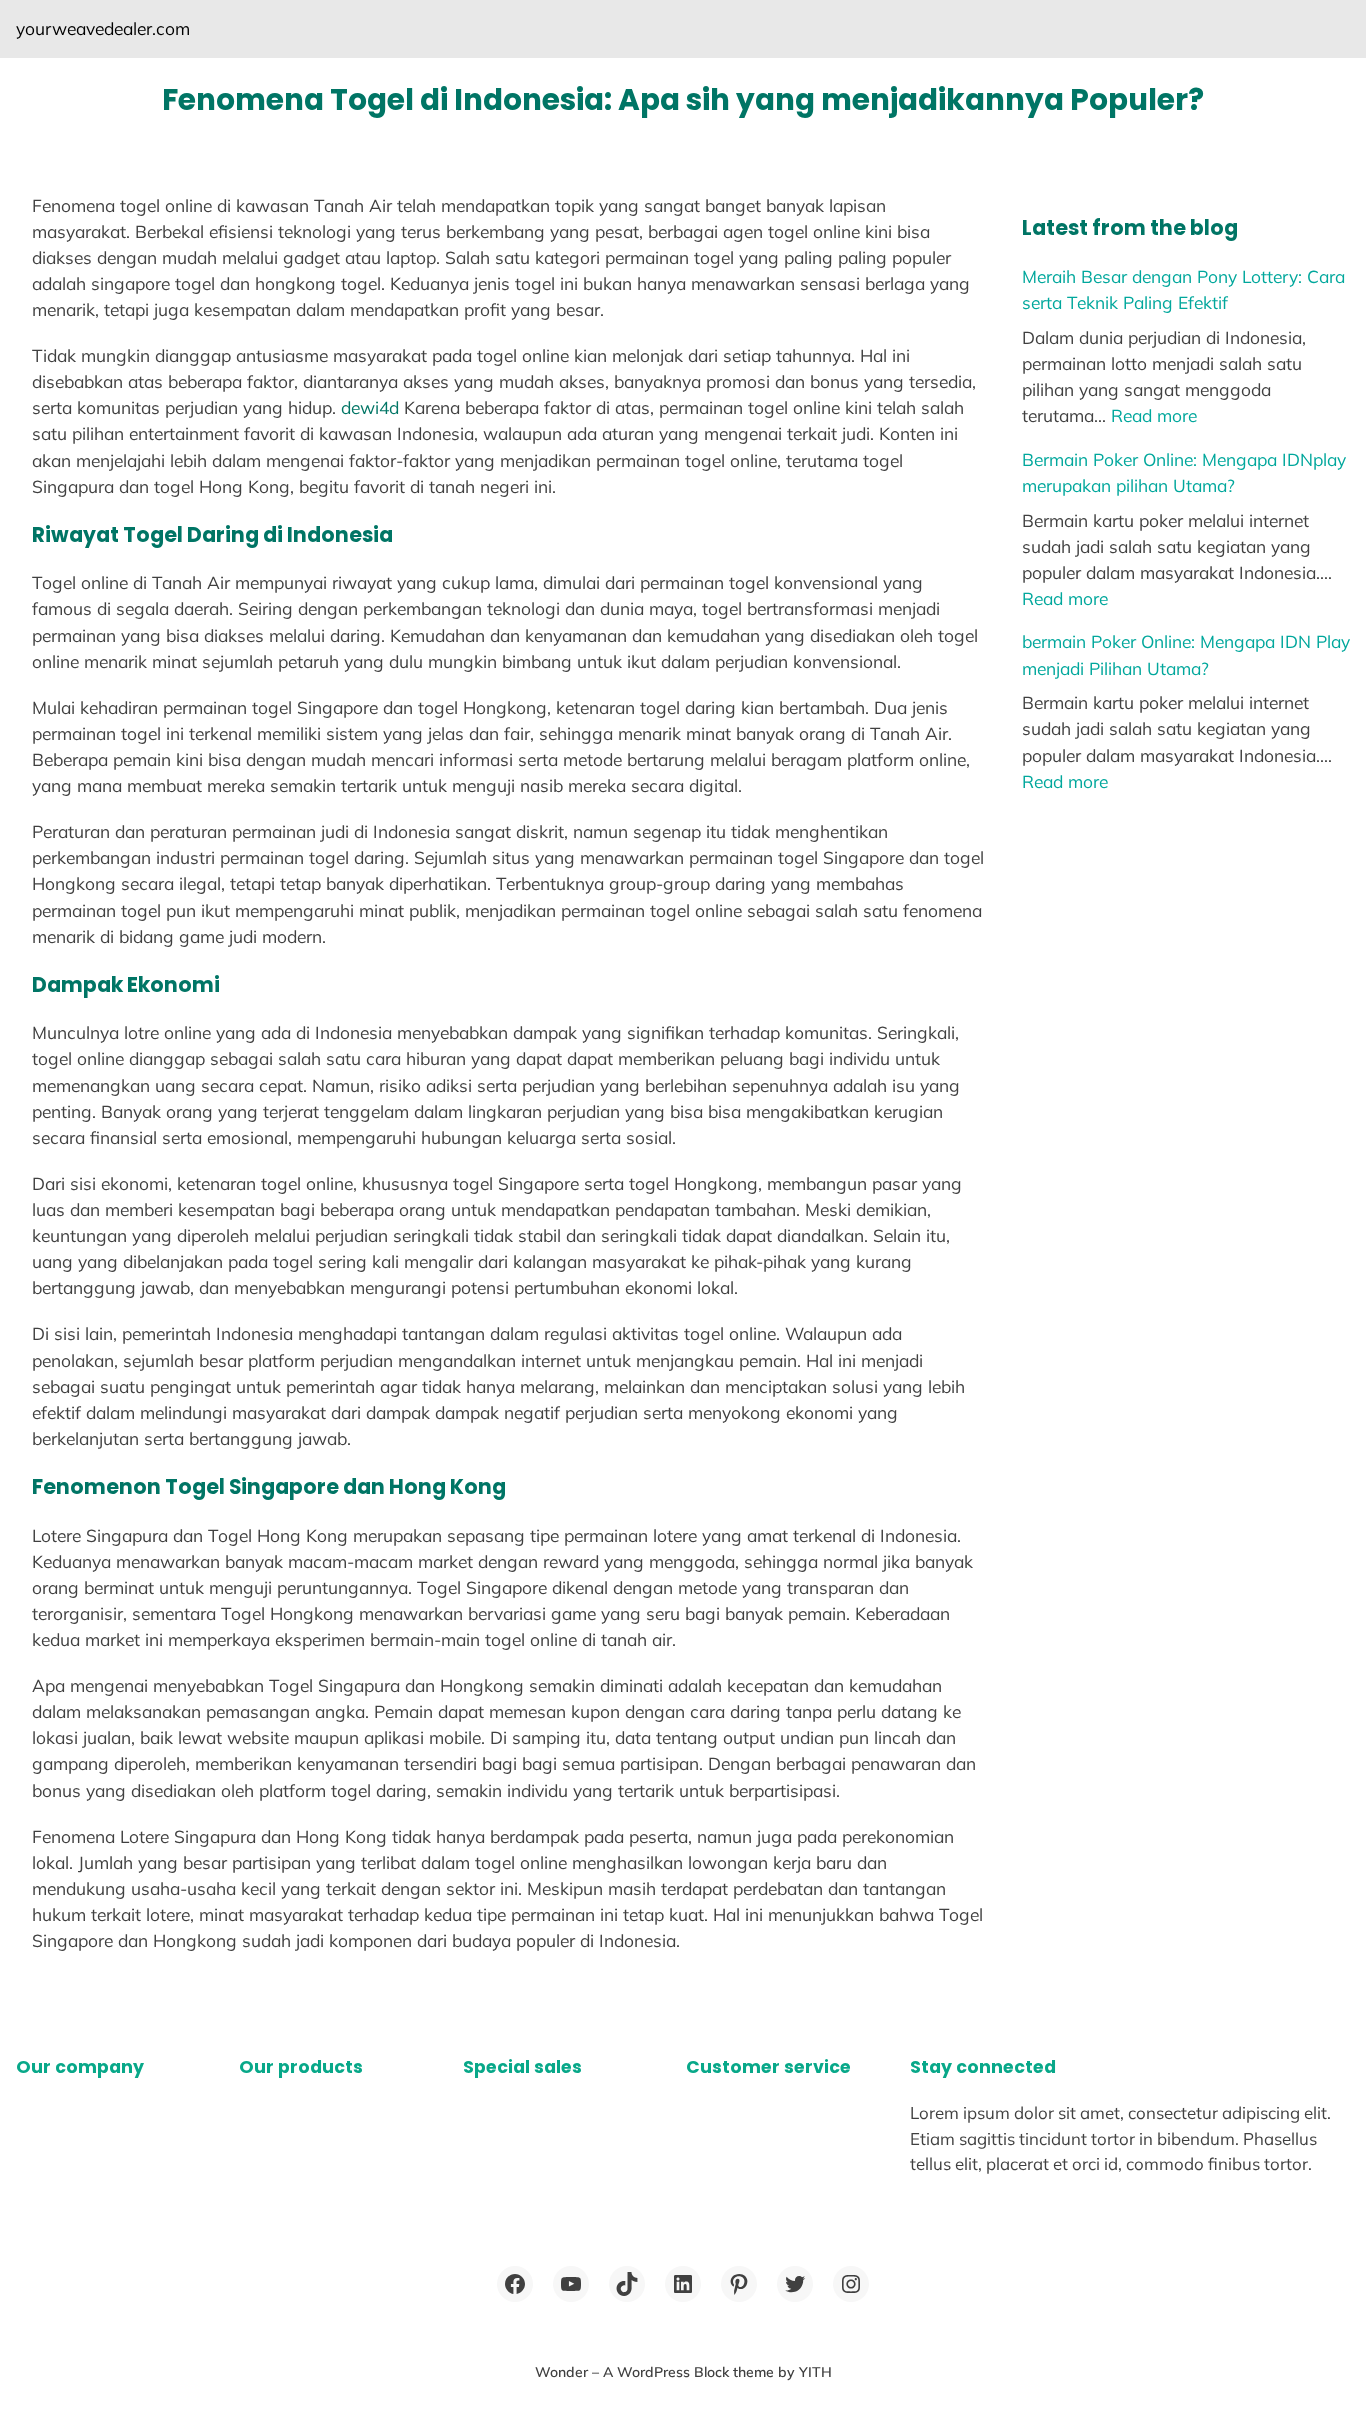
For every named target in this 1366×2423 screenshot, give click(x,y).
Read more (1154, 415)
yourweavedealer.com (103, 28)
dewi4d (370, 407)
